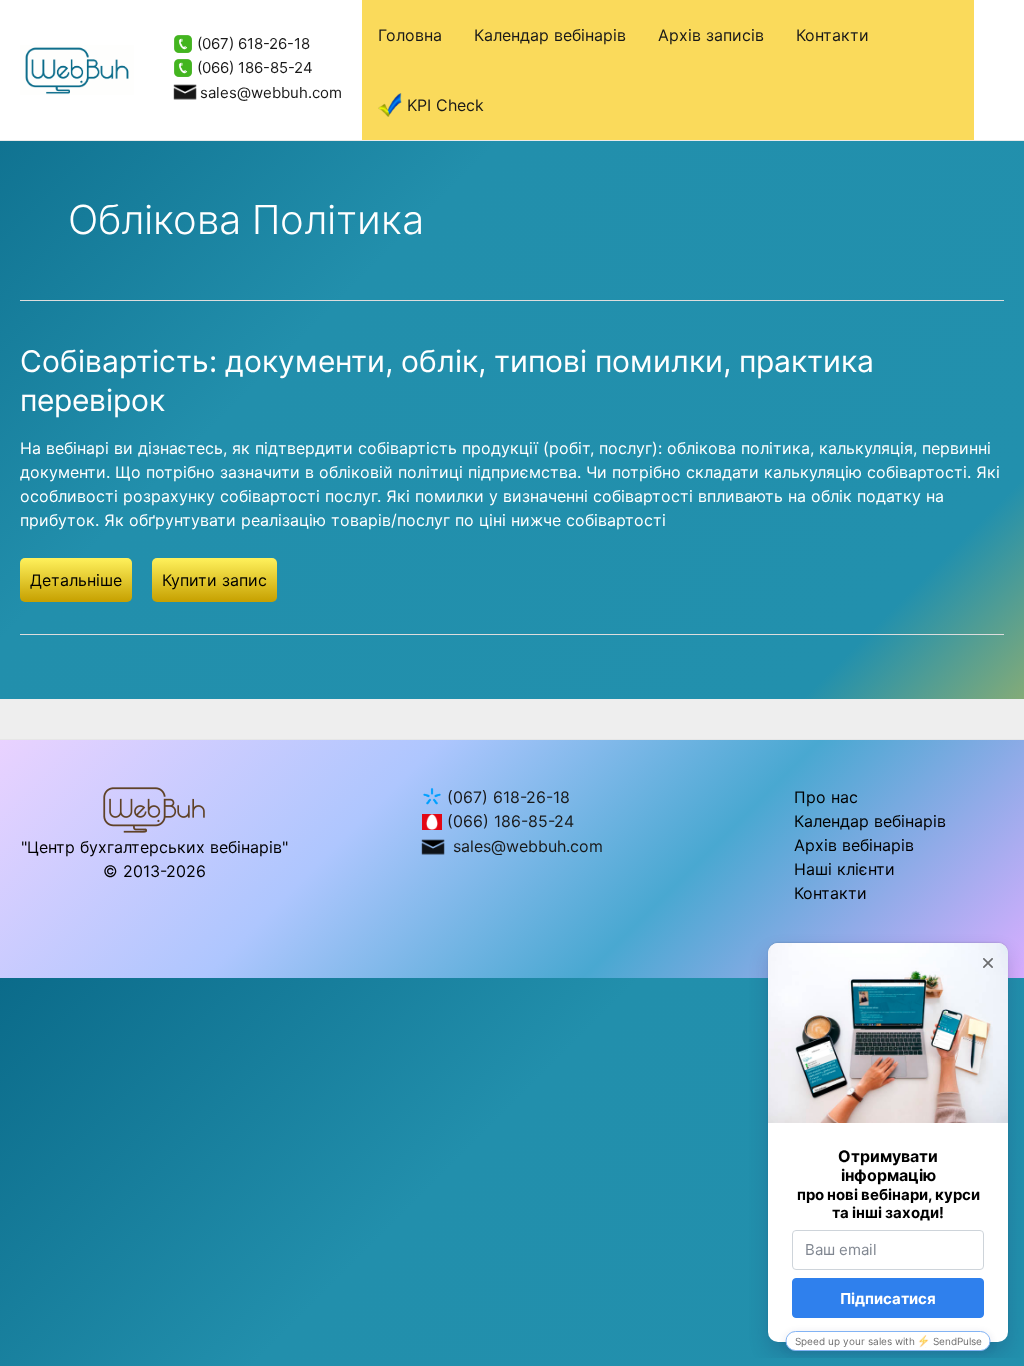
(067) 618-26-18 (251, 43)
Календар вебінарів (550, 35)
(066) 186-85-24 (253, 67)
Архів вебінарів (854, 845)
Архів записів (711, 35)
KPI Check (445, 105)
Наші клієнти (844, 869)
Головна (410, 35)
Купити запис (214, 580)
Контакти (832, 35)
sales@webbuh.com (271, 92)
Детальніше (76, 580)
